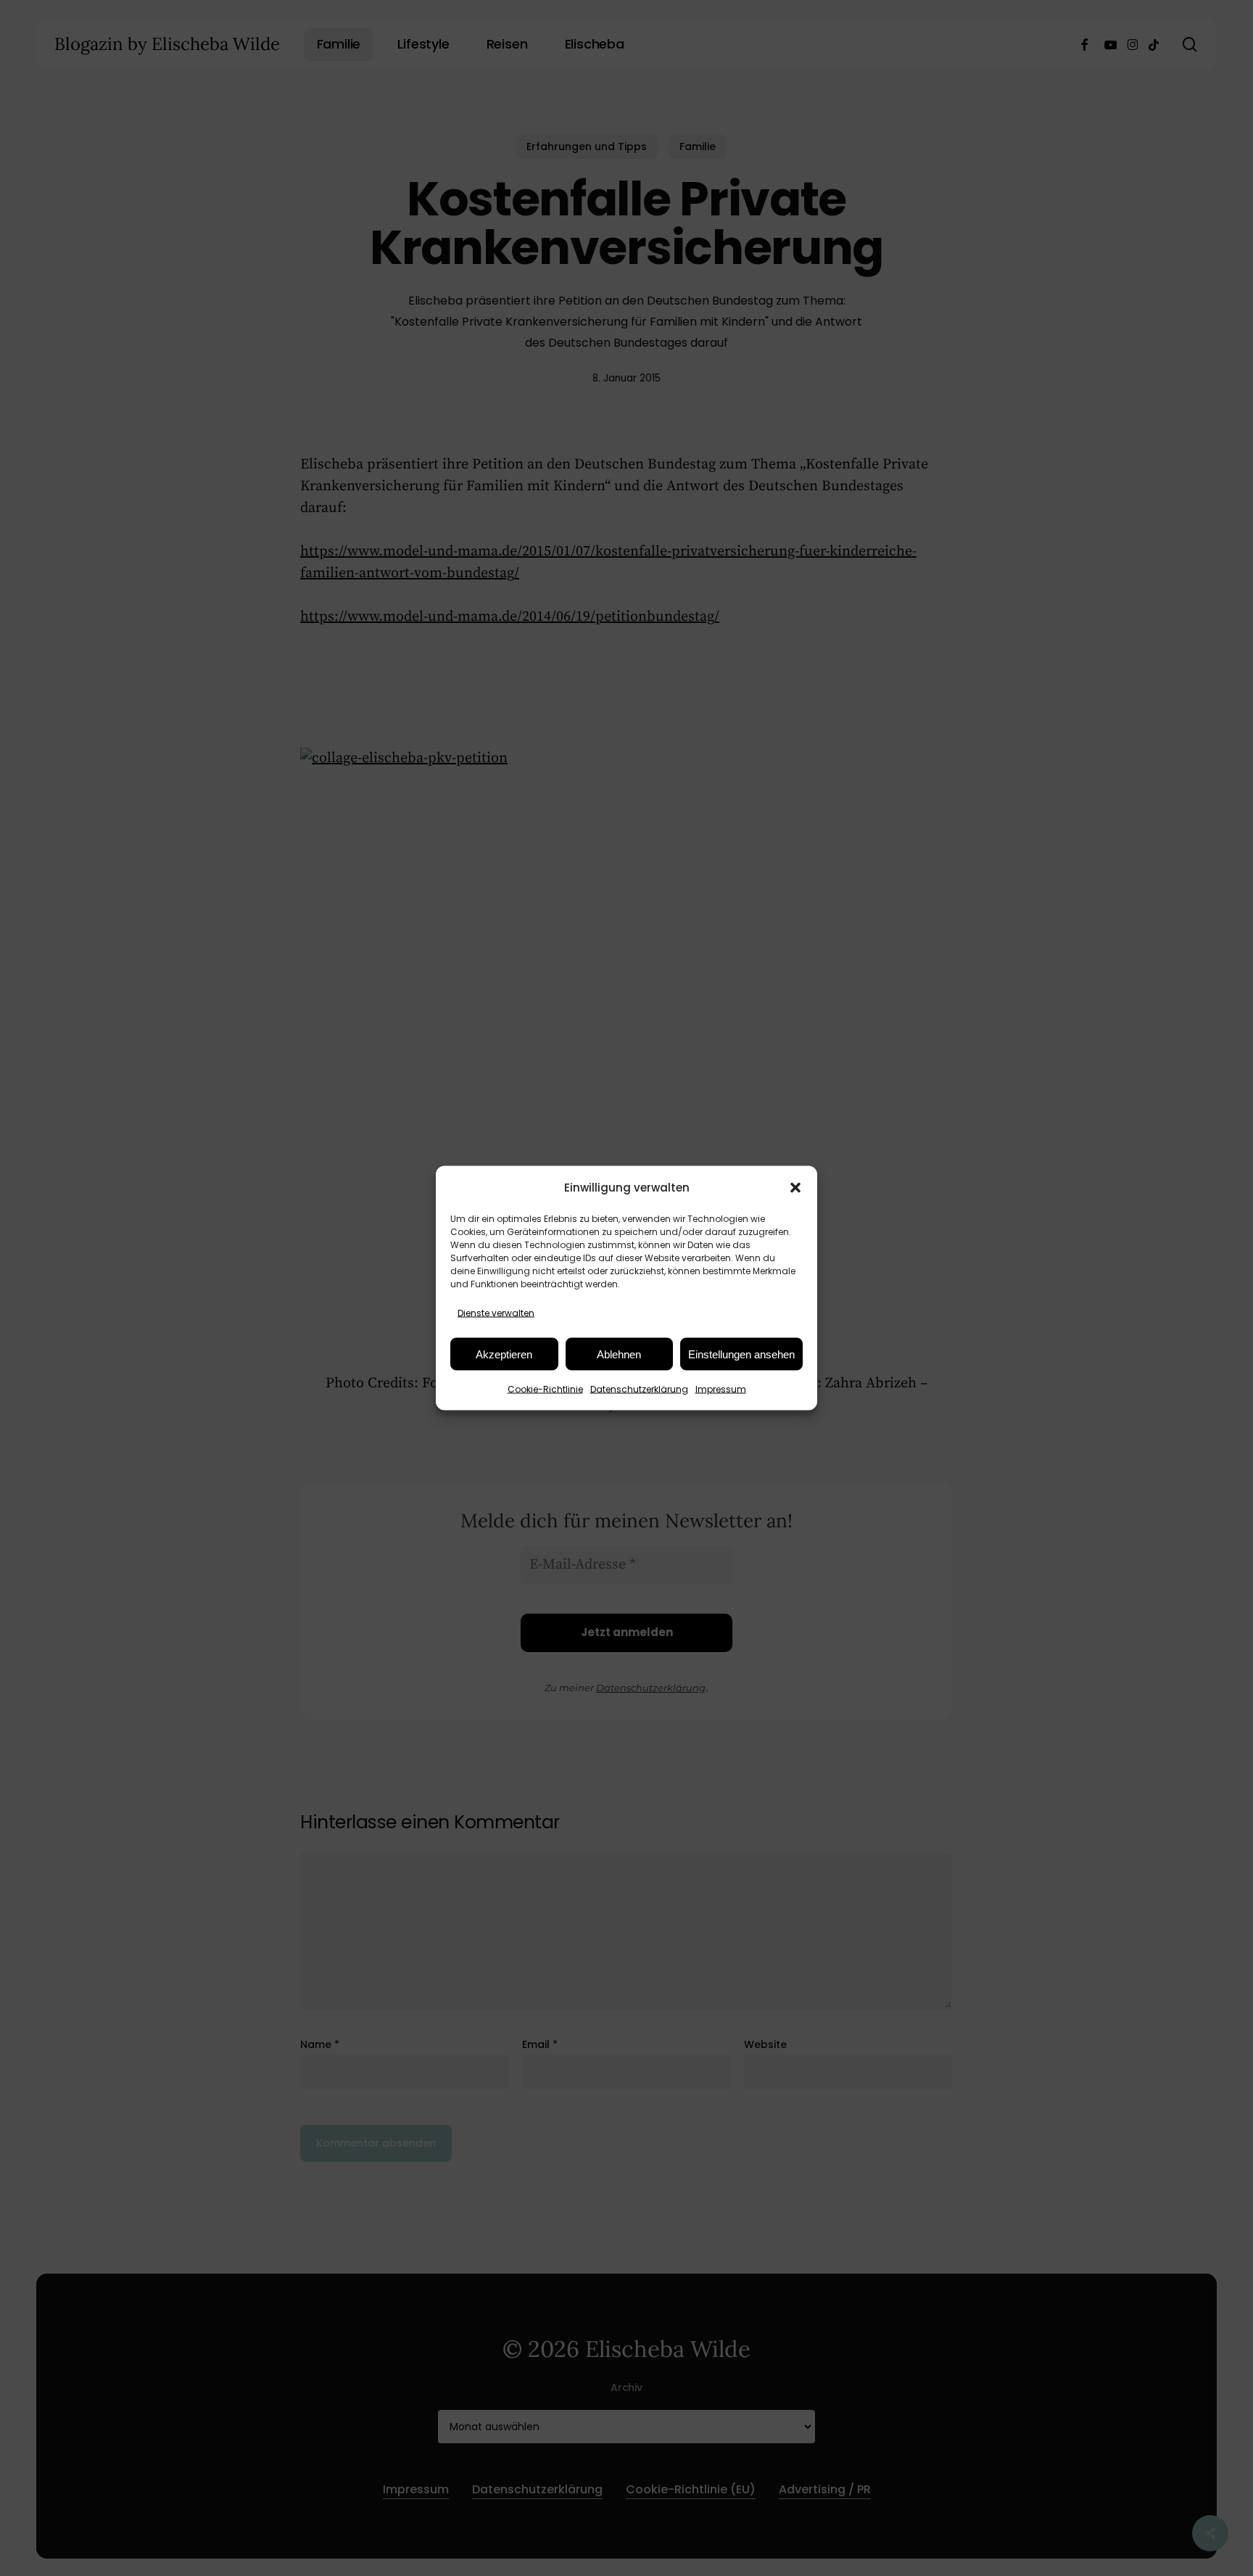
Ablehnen (619, 1354)
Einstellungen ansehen (741, 1354)
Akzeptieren (504, 1354)
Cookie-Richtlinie (545, 1389)
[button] (795, 1187)
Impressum (721, 1389)
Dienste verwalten (496, 1313)
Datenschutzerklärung (639, 1389)
